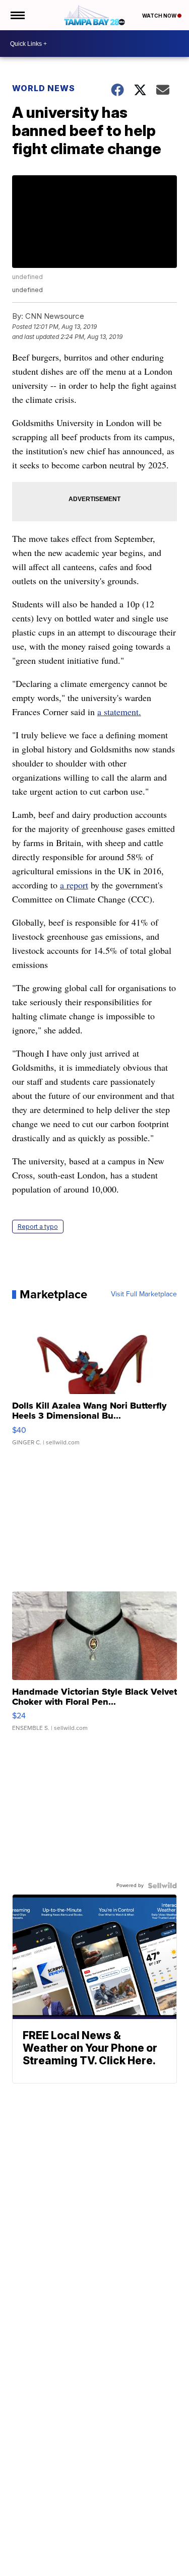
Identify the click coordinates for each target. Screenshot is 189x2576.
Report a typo (38, 1227)
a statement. (119, 712)
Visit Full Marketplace (144, 1294)
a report (74, 885)
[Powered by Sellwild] (162, 1886)
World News (44, 88)
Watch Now (160, 16)
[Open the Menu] (17, 15)
